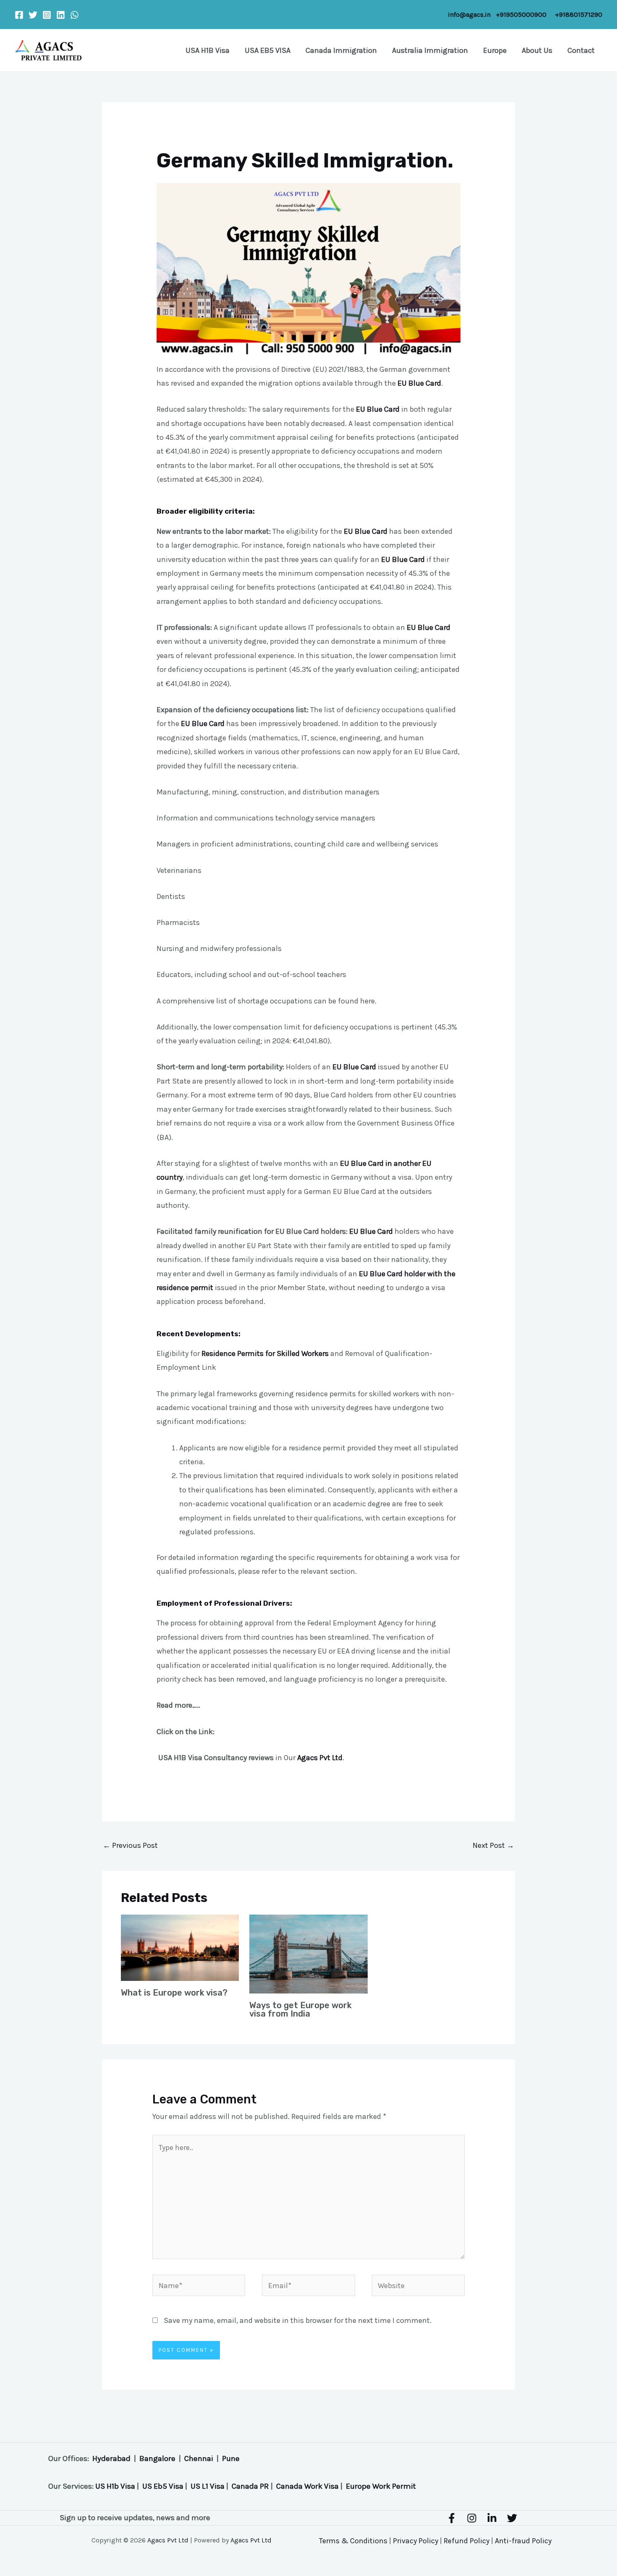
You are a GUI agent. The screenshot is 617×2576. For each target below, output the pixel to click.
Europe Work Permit (381, 2486)
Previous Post (130, 1845)
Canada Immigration (341, 50)
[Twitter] (33, 15)
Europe (495, 50)
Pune (231, 2458)
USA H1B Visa (208, 50)
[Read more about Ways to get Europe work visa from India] (308, 1953)
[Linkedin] (61, 15)
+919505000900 (521, 14)
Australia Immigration (430, 50)
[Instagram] (47, 15)
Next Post (493, 1845)
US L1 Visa (208, 2486)
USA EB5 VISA (268, 50)
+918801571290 (579, 14)
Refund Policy (467, 2541)
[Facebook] (19, 15)
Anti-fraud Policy (523, 2541)
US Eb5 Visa (163, 2486)
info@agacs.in (469, 14)
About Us (537, 50)
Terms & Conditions (353, 2541)
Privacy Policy (416, 2541)
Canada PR (250, 2486)
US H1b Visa (115, 2486)
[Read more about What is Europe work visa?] (180, 1947)
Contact (581, 50)
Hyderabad (111, 2458)
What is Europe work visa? (174, 1993)
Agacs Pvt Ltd (168, 2540)
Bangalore (157, 2458)
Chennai (199, 2458)
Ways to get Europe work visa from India (301, 2009)
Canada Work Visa (307, 2486)
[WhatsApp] (75, 15)
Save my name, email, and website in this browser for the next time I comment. (298, 2320)
